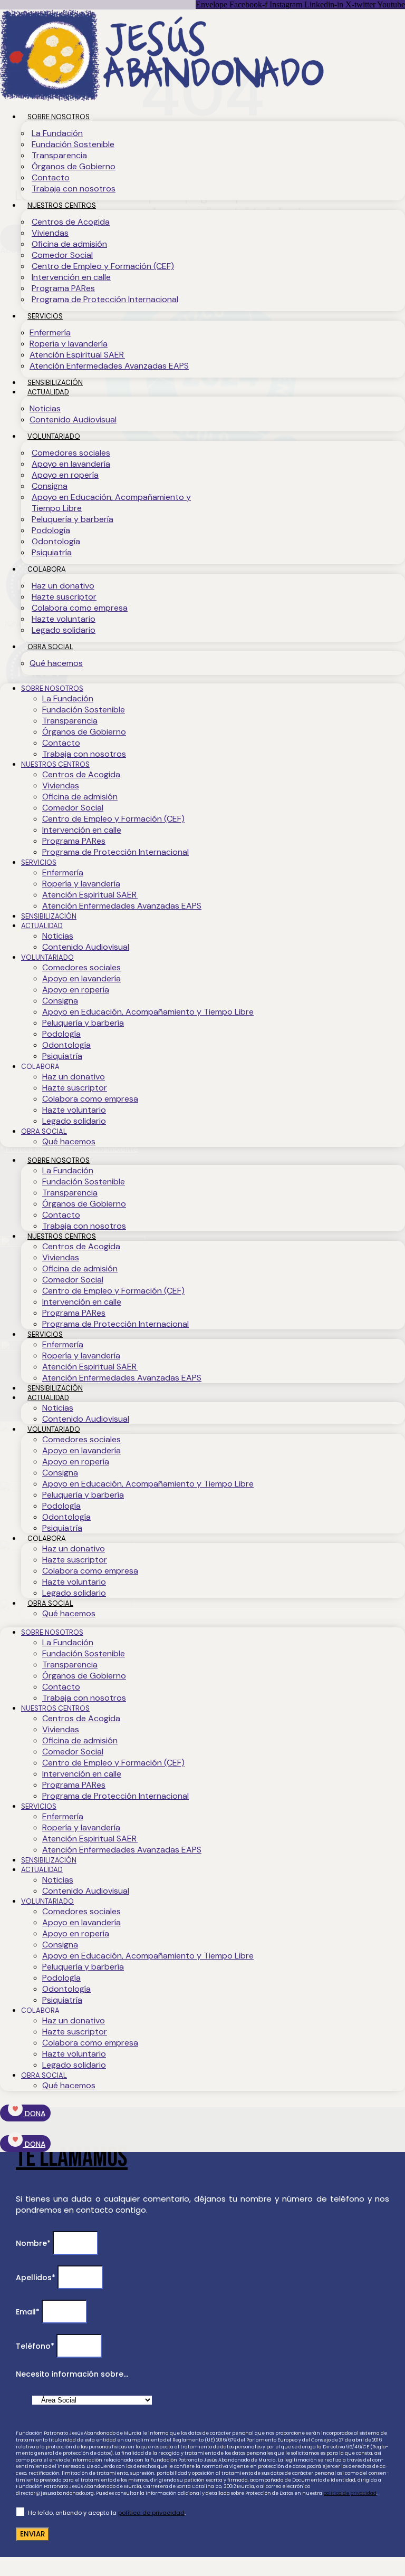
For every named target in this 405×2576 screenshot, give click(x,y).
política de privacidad (350, 2493)
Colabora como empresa (80, 608)
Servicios (45, 316)
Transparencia (59, 155)
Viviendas (50, 233)
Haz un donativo (63, 586)
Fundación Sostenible (73, 144)
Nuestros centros (62, 205)
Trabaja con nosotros (74, 189)
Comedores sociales (71, 453)
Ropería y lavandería (69, 344)
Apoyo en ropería (65, 475)
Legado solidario (64, 630)
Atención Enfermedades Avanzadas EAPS (109, 366)
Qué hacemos (56, 663)
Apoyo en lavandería (71, 464)
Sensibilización (55, 383)
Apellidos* (37, 2278)
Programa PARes (63, 288)
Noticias (45, 408)
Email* (29, 2312)
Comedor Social (62, 255)
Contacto (51, 177)
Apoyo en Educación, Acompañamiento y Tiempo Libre (111, 503)
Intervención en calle (71, 277)
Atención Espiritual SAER (77, 355)
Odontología (56, 541)
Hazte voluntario (64, 619)
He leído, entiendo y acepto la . (107, 2513)
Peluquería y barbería (73, 519)
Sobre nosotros (59, 117)
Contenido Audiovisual (73, 419)
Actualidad (48, 392)
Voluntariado (54, 436)
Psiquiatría (52, 552)
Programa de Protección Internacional (105, 299)
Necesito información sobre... (72, 2374)
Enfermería (50, 332)
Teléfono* (36, 2346)
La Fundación (57, 133)
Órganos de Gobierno (74, 166)
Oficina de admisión (69, 244)
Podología (51, 530)
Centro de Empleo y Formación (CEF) (103, 266)
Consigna (50, 486)
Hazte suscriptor (64, 597)
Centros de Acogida (71, 222)
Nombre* (34, 2243)
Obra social (50, 647)
